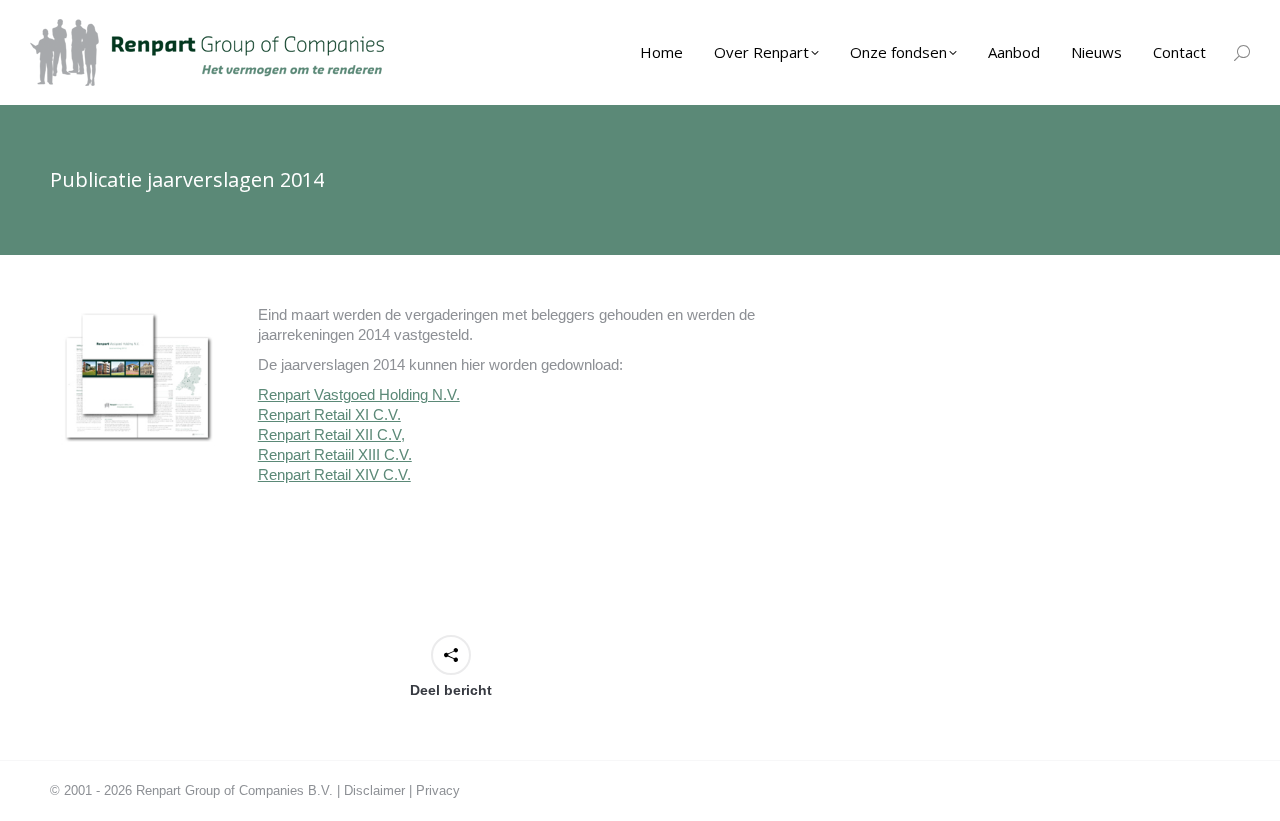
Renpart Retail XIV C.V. (334, 474)
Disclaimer (374, 790)
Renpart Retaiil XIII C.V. (335, 454)
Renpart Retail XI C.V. (329, 414)
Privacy (438, 790)
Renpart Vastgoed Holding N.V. (359, 394)
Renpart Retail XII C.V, (331, 434)
